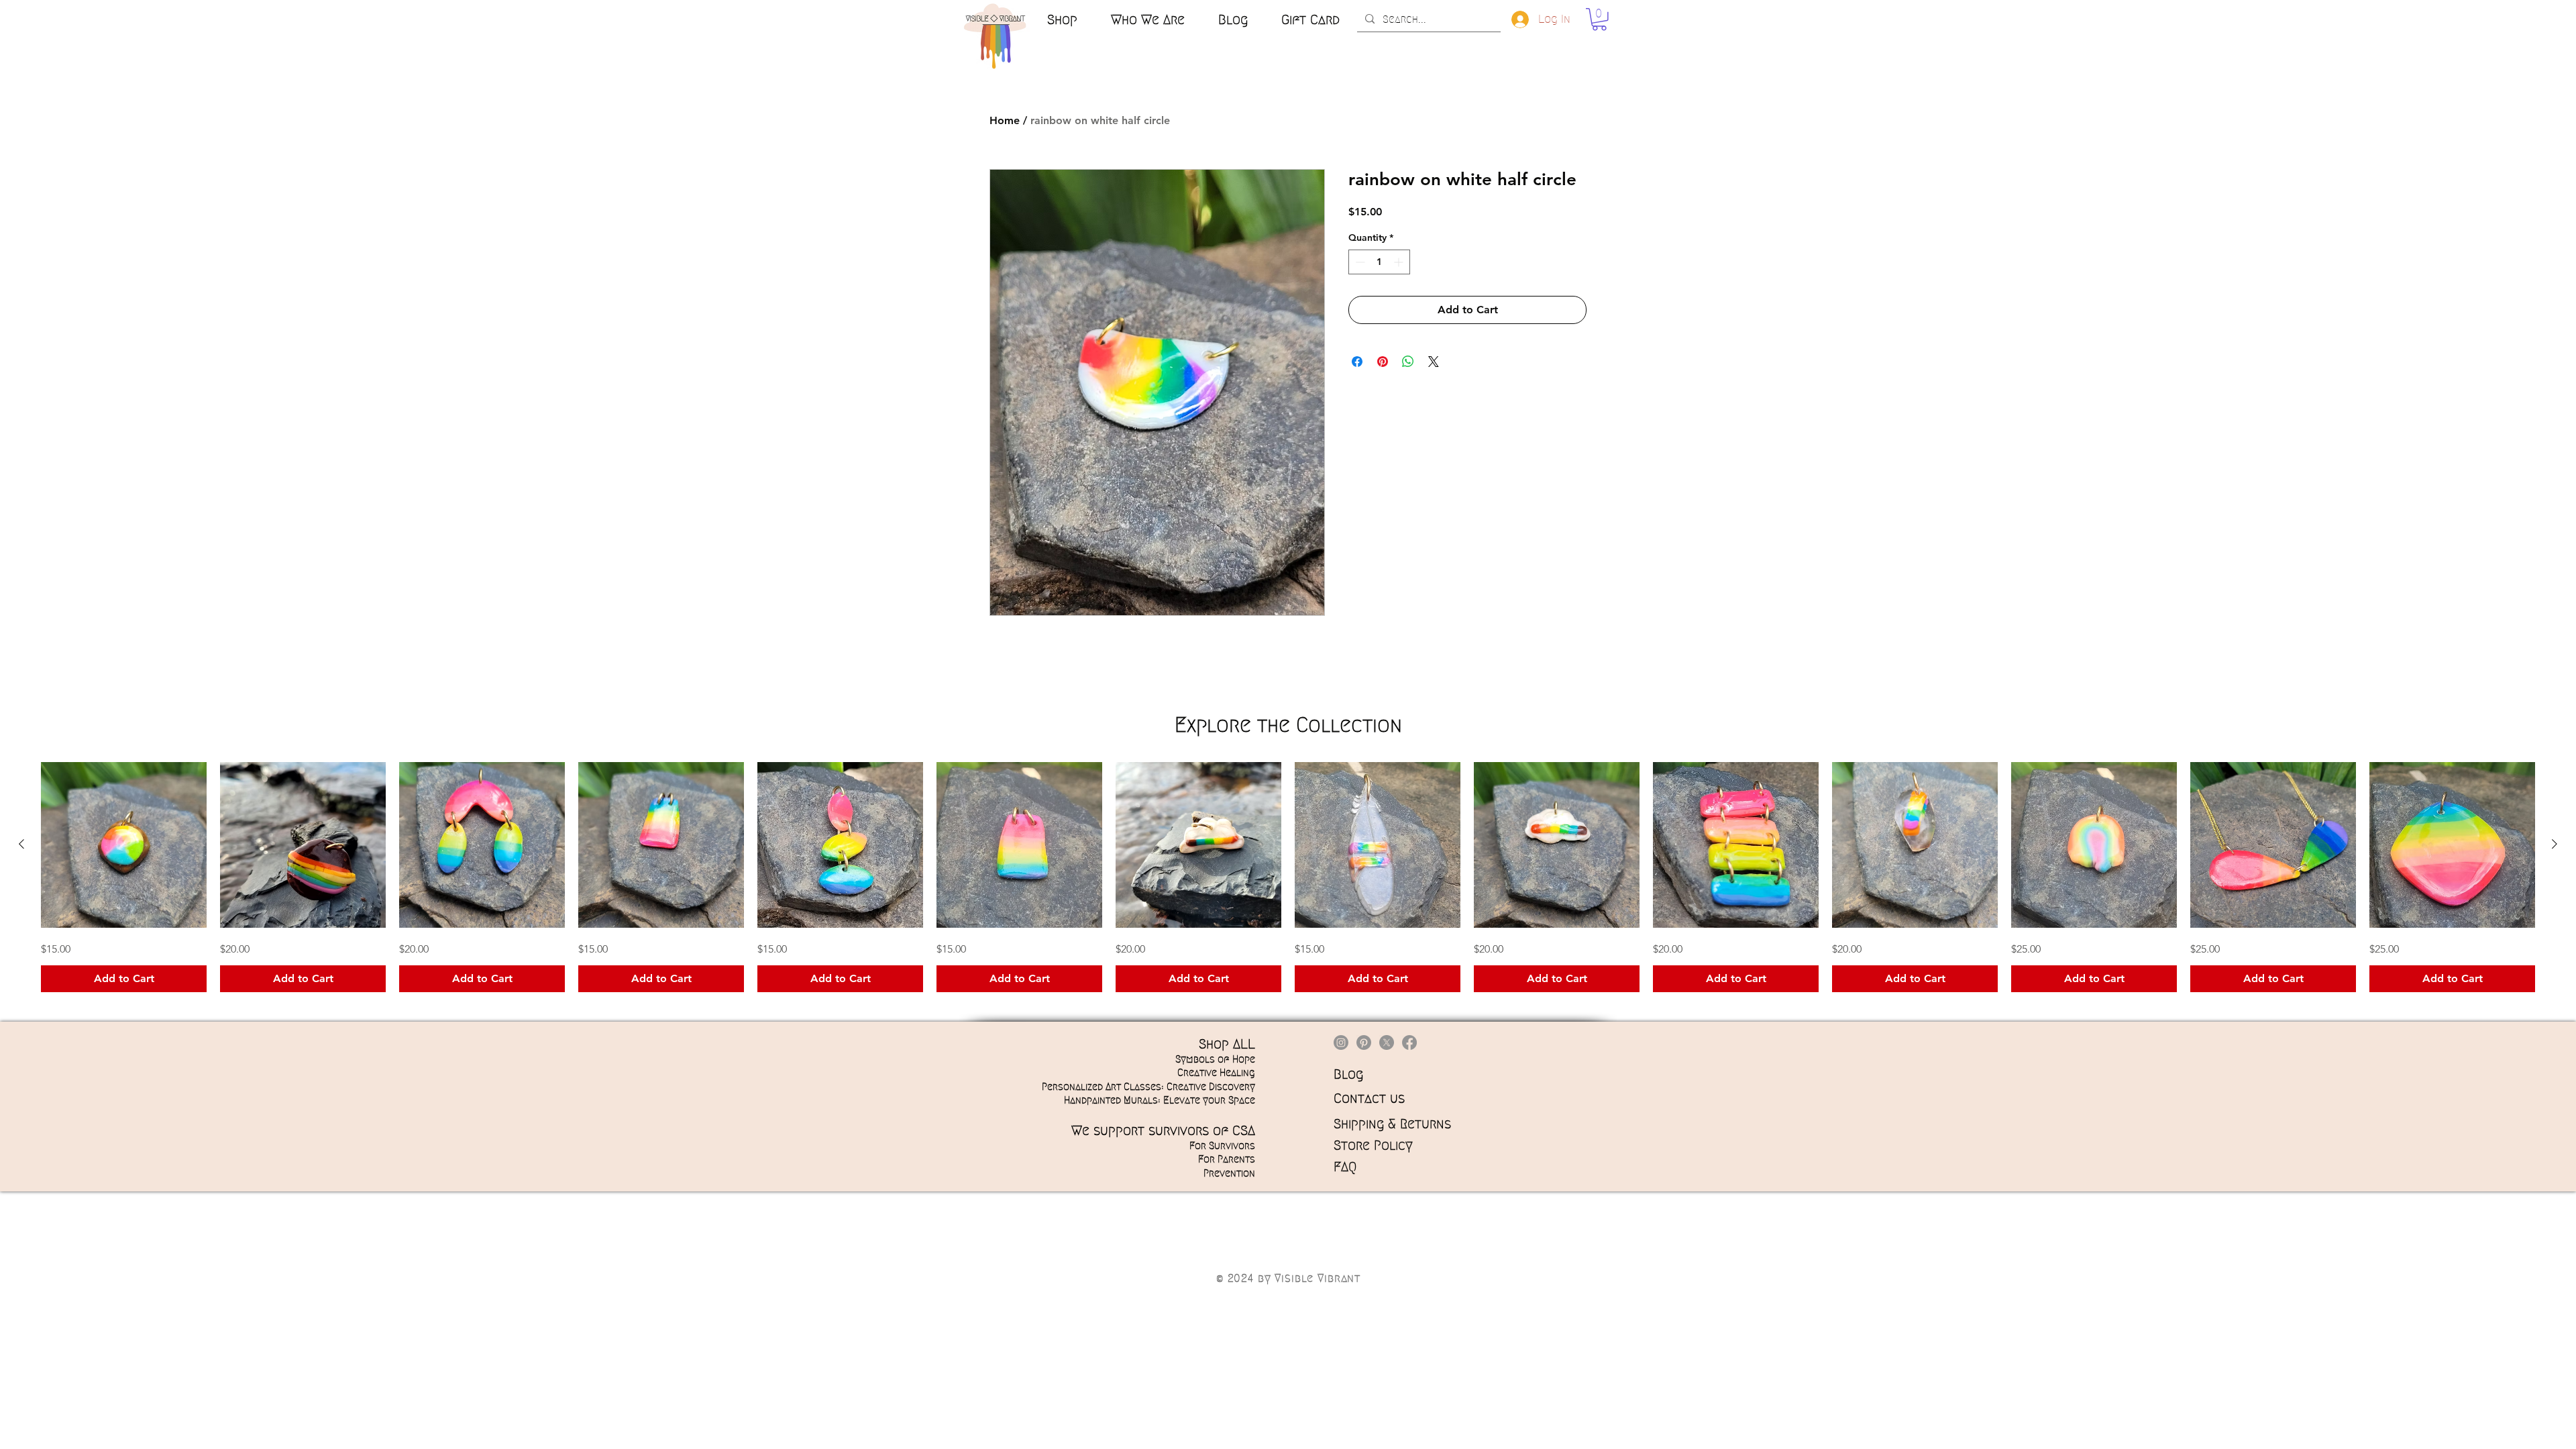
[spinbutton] (1379, 262)
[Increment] (1400, 262)
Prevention (1229, 1173)
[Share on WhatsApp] (1408, 362)
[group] (1288, 877)
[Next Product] (2555, 844)
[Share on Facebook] (1357, 362)
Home (1005, 120)
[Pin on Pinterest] (1383, 362)
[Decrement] (1359, 262)
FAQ (1345, 1167)
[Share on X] (1434, 362)
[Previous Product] (21, 844)
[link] (1599, 19)
